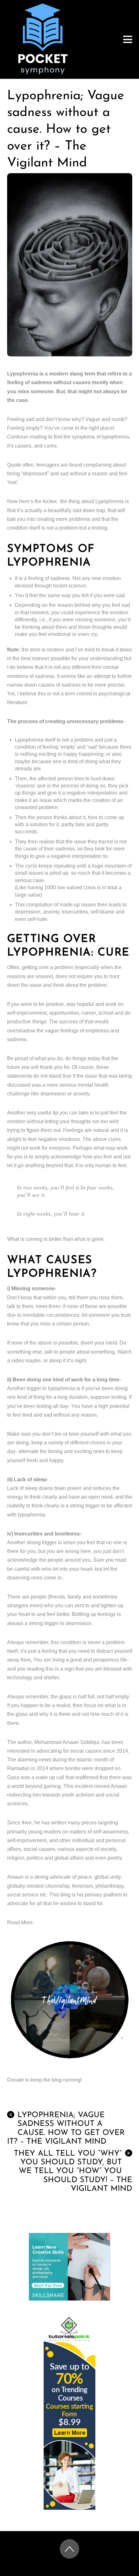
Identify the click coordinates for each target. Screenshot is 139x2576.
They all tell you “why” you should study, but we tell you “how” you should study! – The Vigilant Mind (73, 2171)
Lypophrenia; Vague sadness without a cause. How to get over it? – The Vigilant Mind (66, 130)
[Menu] (128, 39)
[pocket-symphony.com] (43, 72)
